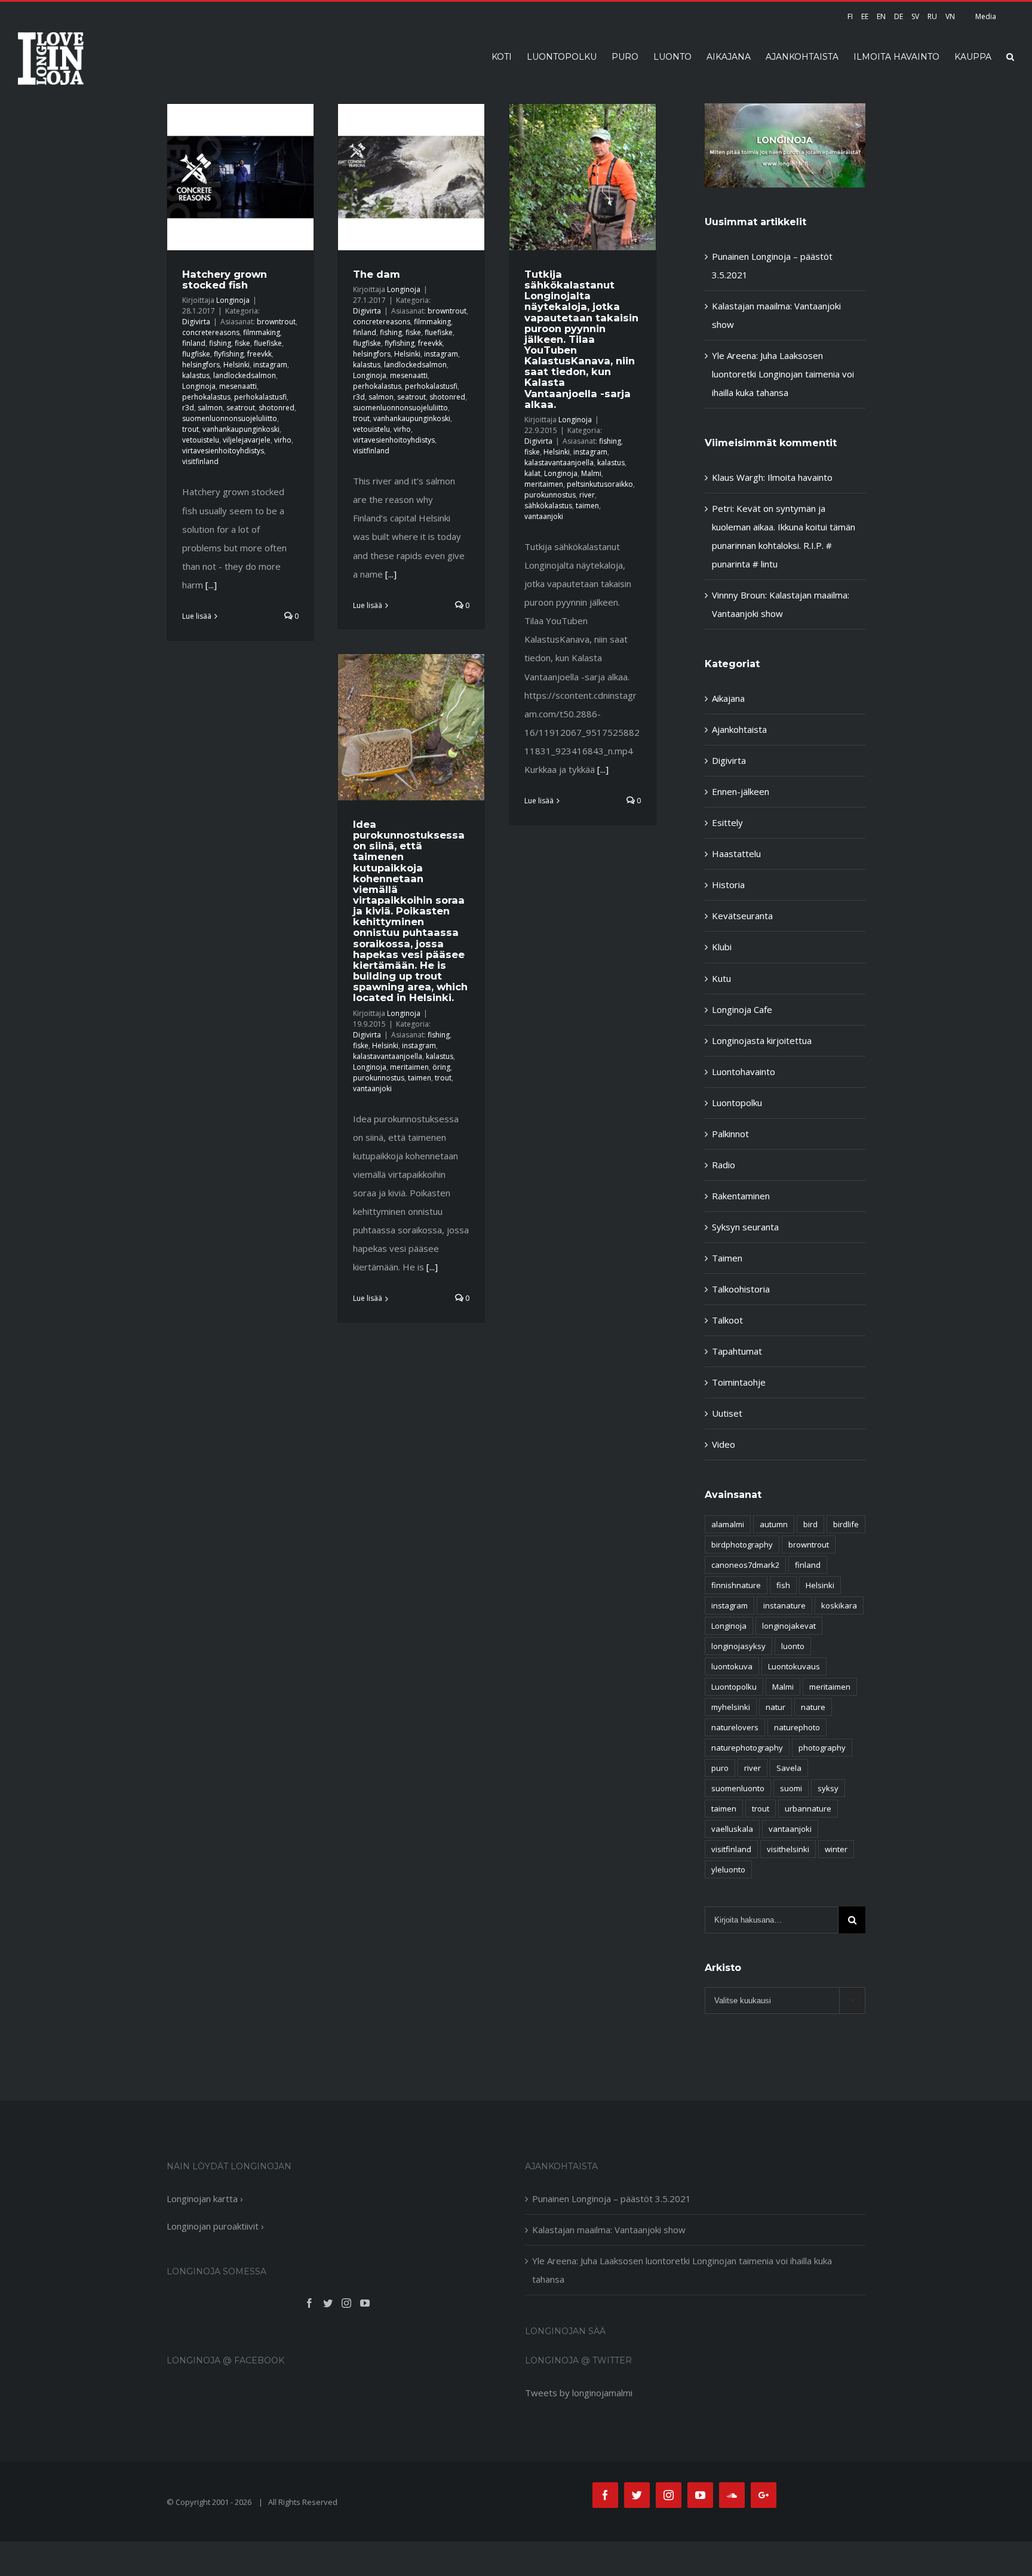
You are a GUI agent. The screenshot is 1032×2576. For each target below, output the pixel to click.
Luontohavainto (744, 1071)
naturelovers (735, 1727)
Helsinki (236, 365)
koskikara (839, 1605)
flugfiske (196, 354)
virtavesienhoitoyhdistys (223, 451)
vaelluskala (732, 1829)
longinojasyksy (738, 1646)
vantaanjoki (544, 516)
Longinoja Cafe (742, 1009)
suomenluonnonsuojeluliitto (230, 418)
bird (810, 1524)
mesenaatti (238, 386)
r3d (188, 408)
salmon (210, 408)
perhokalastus (206, 397)
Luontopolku (737, 1103)
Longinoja (233, 300)
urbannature (808, 1809)
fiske (242, 343)
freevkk (259, 354)
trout (191, 429)
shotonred (277, 408)
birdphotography (742, 1545)
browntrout (276, 322)
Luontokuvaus (794, 1666)
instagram (270, 365)
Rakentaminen (741, 1196)
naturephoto (797, 1727)
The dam (377, 274)
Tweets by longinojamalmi (579, 2393)
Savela (789, 1768)
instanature (784, 1605)
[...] (211, 585)
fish (783, 1585)
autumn (774, 1524)
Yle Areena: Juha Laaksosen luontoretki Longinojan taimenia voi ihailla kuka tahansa (783, 374)
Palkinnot (730, 1134)
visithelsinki (788, 1849)
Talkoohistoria (741, 1289)
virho (283, 440)
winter (836, 1849)
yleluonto (728, 1869)
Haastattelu (736, 853)
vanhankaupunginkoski (241, 429)
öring (441, 1067)
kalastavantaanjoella (559, 463)
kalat (532, 473)
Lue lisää (197, 616)
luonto (793, 1646)
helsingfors (201, 365)
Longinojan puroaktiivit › (215, 2226)
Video (724, 1444)
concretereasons (211, 332)
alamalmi (728, 1524)
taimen (587, 506)
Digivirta (196, 322)
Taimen (727, 1258)
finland (194, 343)
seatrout (241, 408)
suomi (791, 1788)
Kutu (721, 978)
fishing (220, 343)
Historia (728, 885)
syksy (828, 1788)
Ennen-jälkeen (741, 791)
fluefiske (268, 343)
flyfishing (229, 354)
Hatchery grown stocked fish (225, 280)
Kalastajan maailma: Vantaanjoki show (609, 2230)
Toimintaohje (739, 1382)
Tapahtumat (737, 1351)
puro (720, 1768)
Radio (724, 1165)
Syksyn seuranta (745, 1227)
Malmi (591, 473)
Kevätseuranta (742, 916)
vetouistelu (201, 440)
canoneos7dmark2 (745, 1565)
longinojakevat (789, 1626)
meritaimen (544, 484)
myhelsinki (731, 1707)
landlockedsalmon (245, 375)
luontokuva (732, 1666)
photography (822, 1748)
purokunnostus (550, 495)
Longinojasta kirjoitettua (762, 1040)
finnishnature (736, 1585)
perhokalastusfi (260, 397)
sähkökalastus (548, 506)
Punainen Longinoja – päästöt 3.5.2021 (612, 2199)
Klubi (722, 947)
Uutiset (727, 1413)
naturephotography (747, 1748)
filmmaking (262, 332)
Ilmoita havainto (800, 477)
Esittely (727, 822)
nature (813, 1707)
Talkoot (727, 1320)
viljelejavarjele (247, 440)
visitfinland (200, 461)
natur (775, 1707)
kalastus (196, 375)
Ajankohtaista (739, 729)
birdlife (846, 1524)
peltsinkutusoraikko (600, 484)
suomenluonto (738, 1788)
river (587, 495)
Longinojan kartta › (205, 2199)
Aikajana (728, 698)
